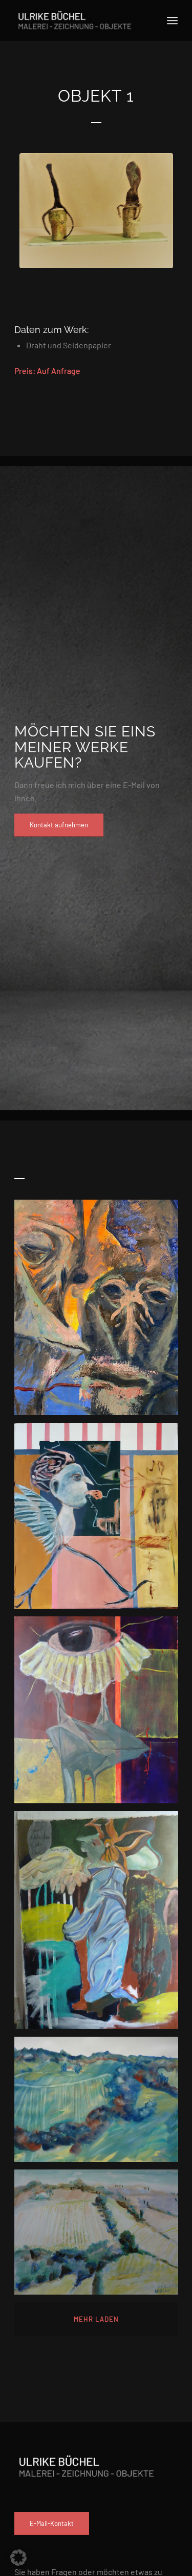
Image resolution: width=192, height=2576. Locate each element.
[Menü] (172, 20)
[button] (18, 2558)
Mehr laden (96, 2319)
